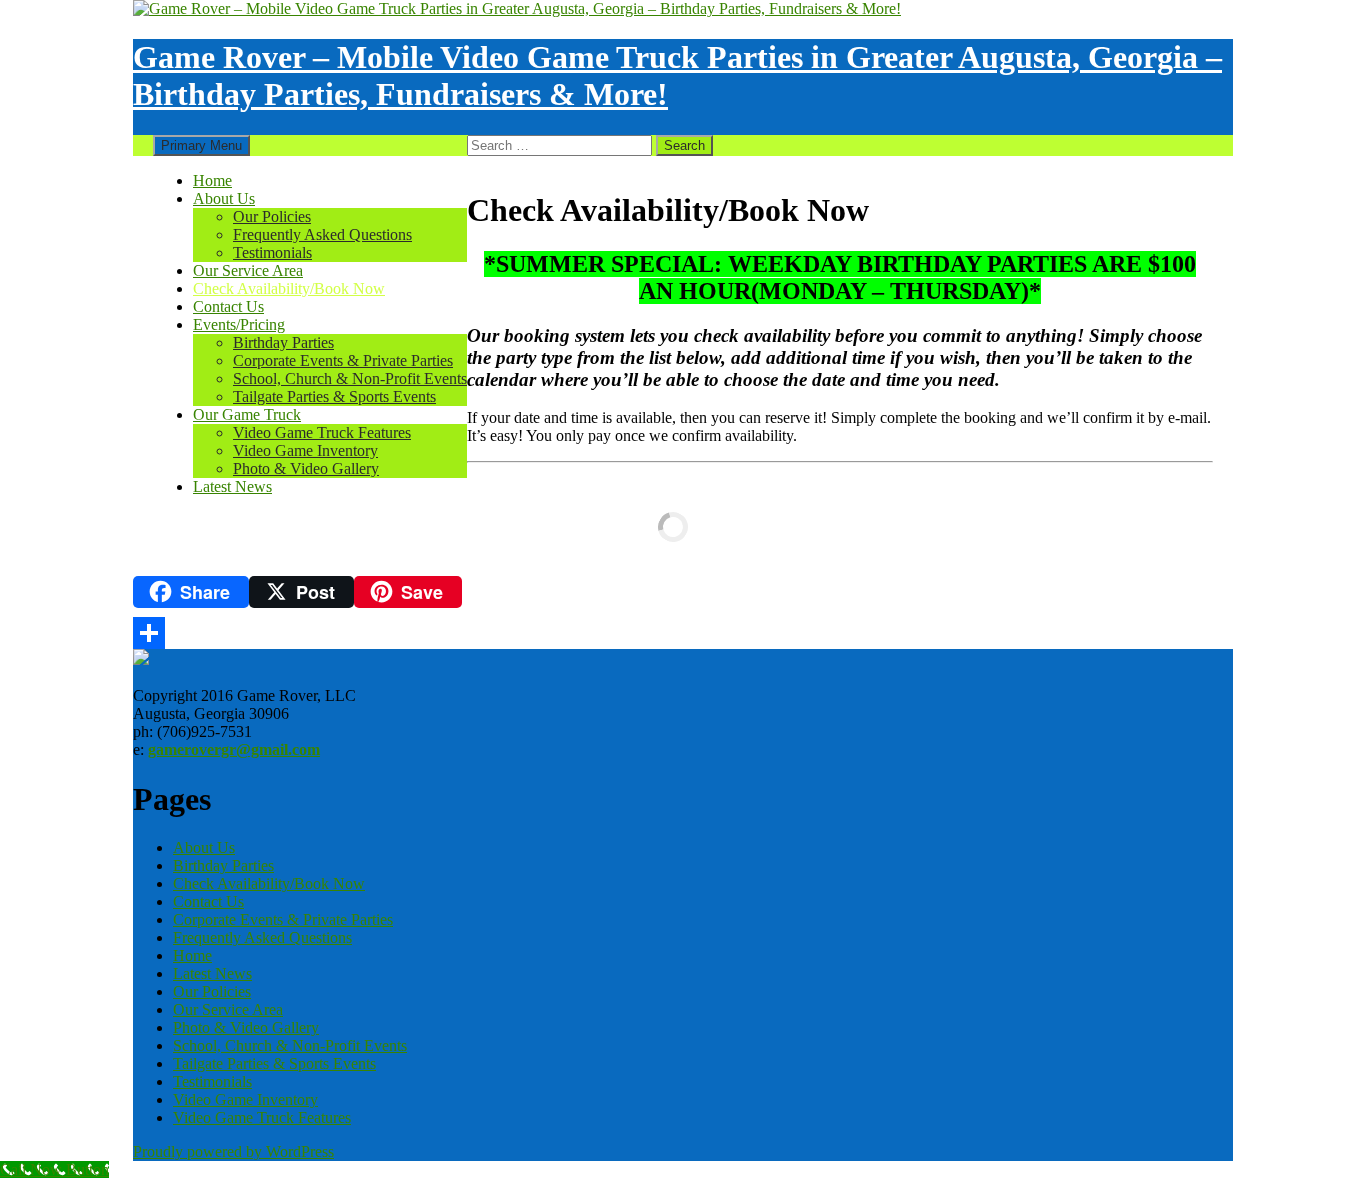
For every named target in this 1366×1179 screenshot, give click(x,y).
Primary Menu (201, 145)
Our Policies (272, 216)
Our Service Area (248, 270)
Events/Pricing (239, 324)
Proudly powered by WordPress (233, 1151)
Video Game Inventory (305, 450)
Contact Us (228, 306)
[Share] (673, 633)
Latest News (232, 486)
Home (212, 180)
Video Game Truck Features (322, 432)
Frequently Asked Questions (322, 234)
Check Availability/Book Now (289, 288)
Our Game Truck (247, 414)
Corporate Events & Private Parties (343, 360)
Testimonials (272, 252)
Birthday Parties (283, 342)
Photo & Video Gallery (306, 468)
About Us (224, 198)
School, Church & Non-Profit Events (350, 378)
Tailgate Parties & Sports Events (334, 396)
